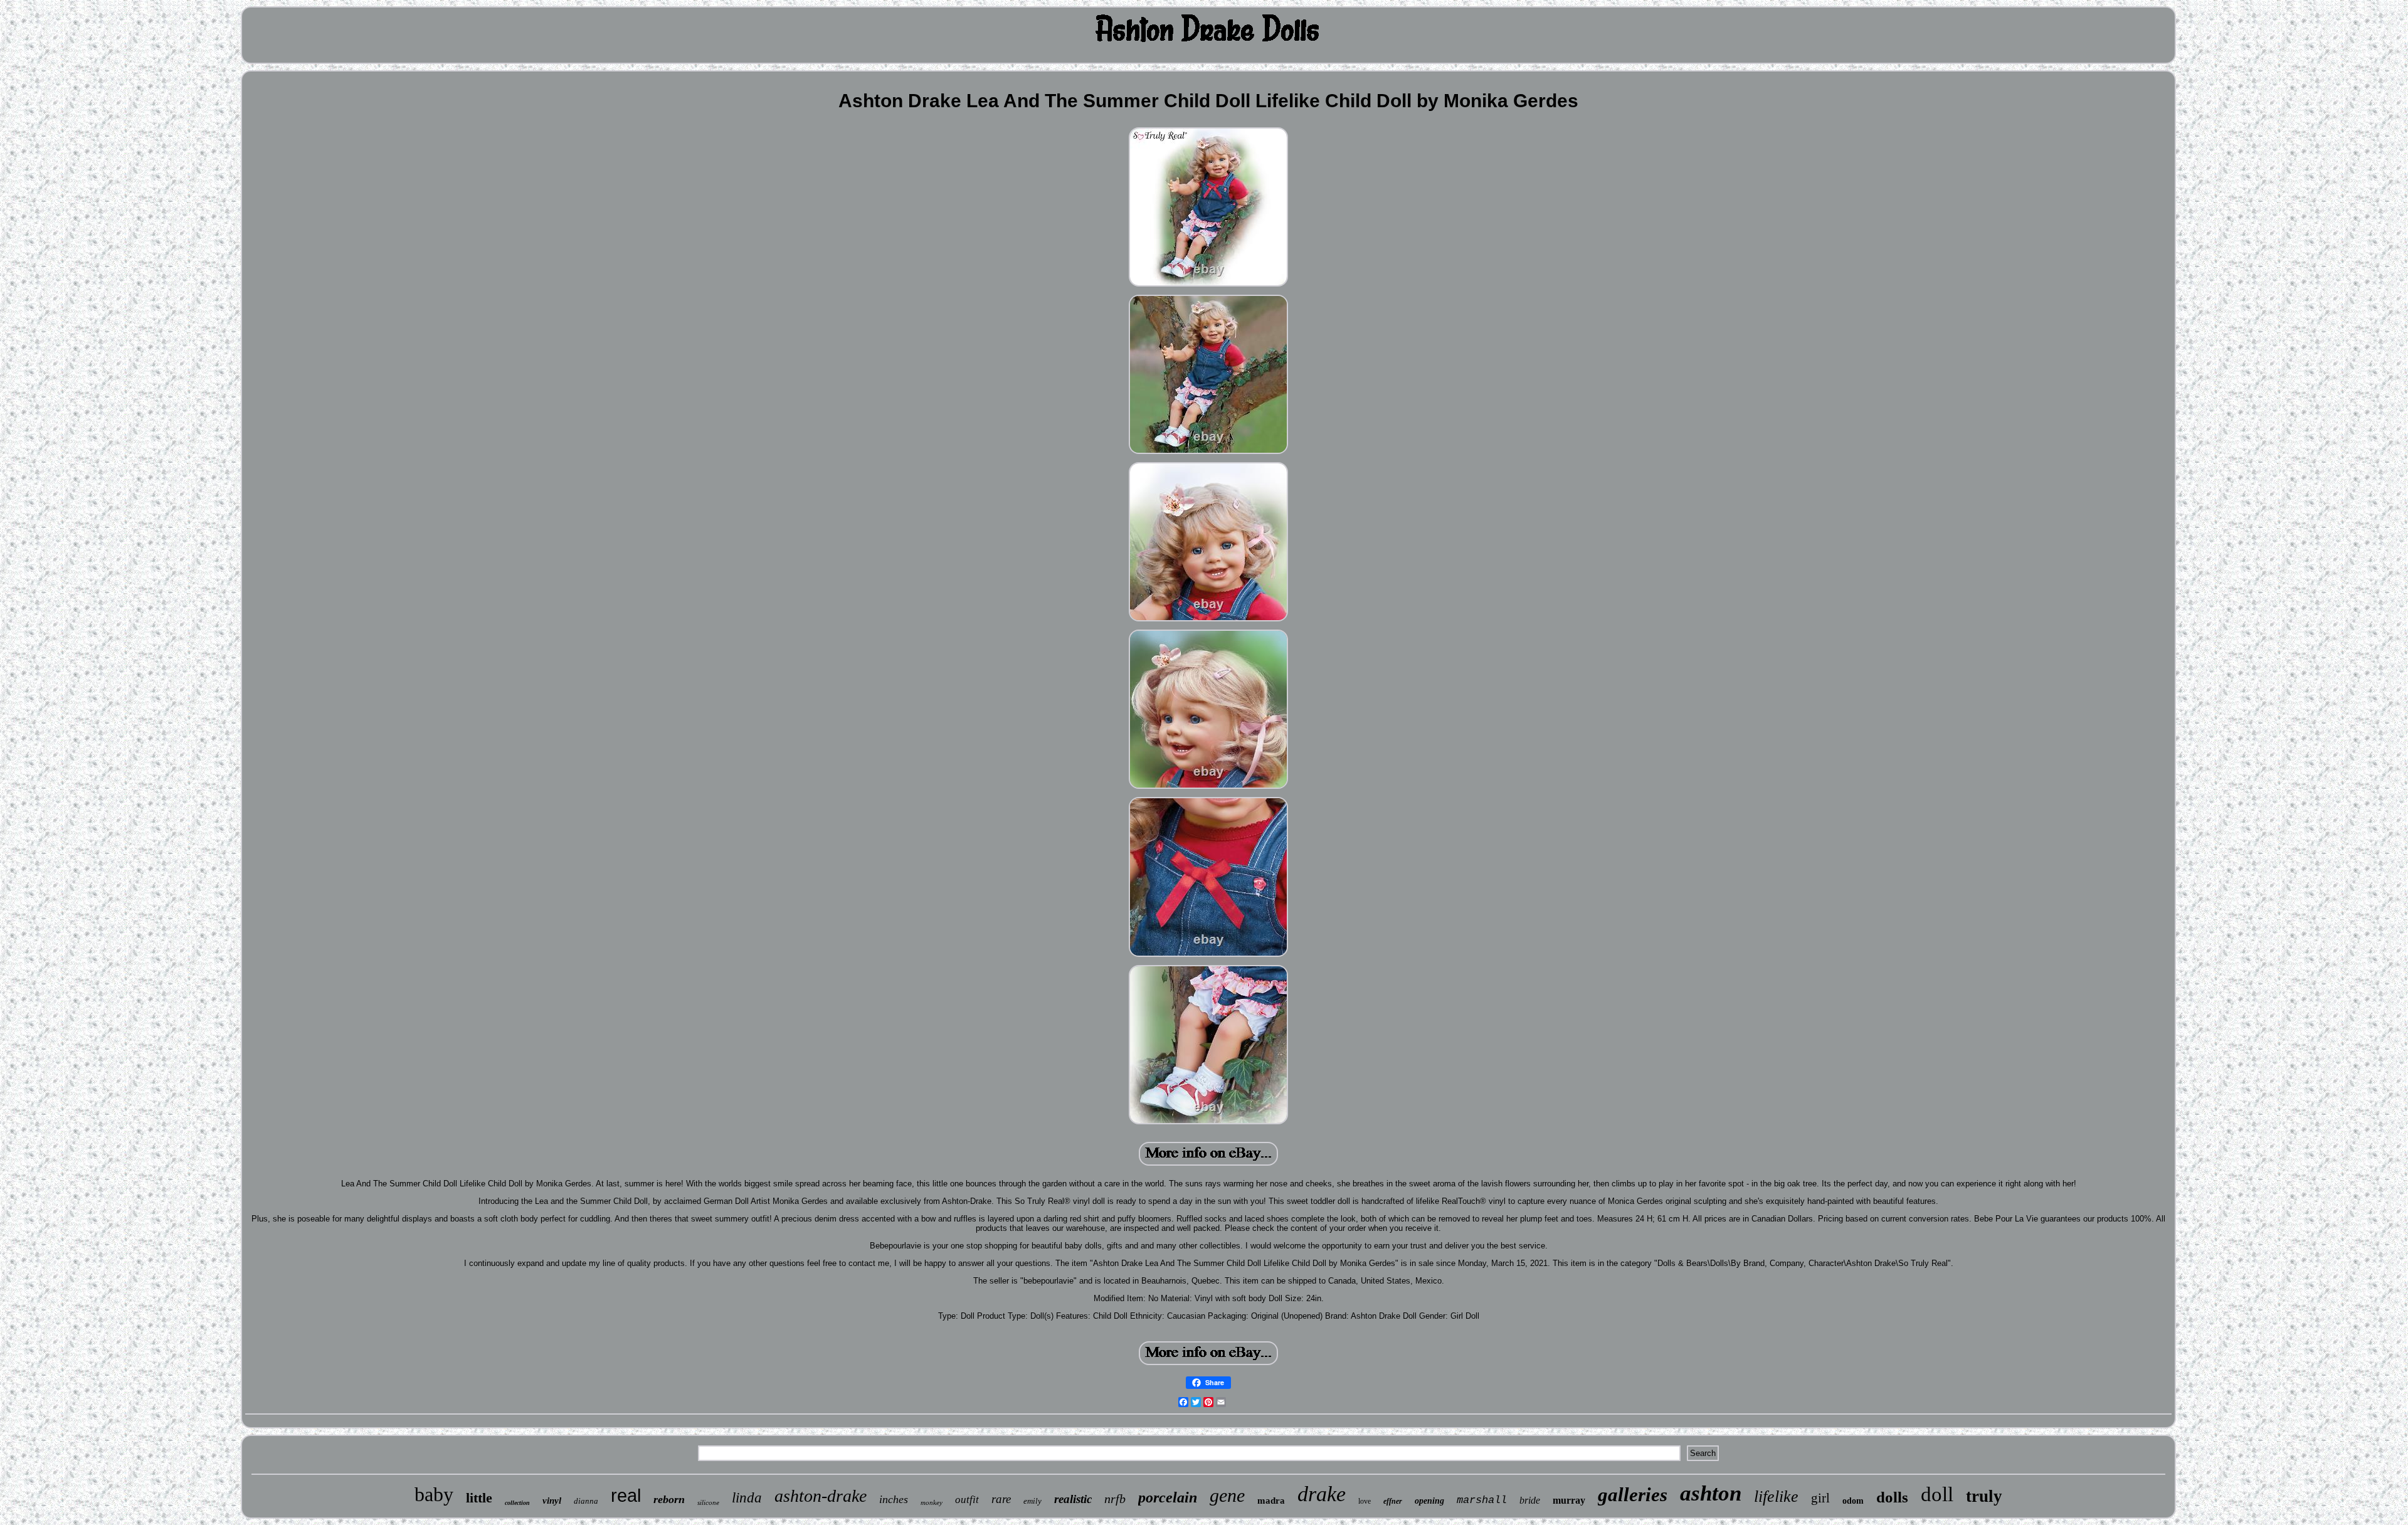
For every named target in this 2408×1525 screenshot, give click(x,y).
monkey (932, 1502)
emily (1032, 1501)
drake (1322, 1494)
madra (1271, 1501)
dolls (1892, 1497)
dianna (586, 1501)
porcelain (1168, 1497)
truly (1984, 1496)
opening (1429, 1501)
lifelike (1776, 1496)
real (626, 1496)
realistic (1073, 1499)
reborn (669, 1499)
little (479, 1498)
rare (1001, 1499)
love (1365, 1501)
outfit (967, 1500)
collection (517, 1503)
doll (1937, 1494)
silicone (708, 1502)
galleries (1633, 1495)
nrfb (1115, 1499)
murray (1569, 1500)
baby (434, 1494)
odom (1853, 1501)
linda (747, 1498)
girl (1820, 1498)
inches (894, 1499)
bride (1530, 1500)
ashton (1711, 1493)
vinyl (552, 1501)
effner (1393, 1501)
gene (1227, 1495)
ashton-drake (821, 1496)
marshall (1482, 1500)
